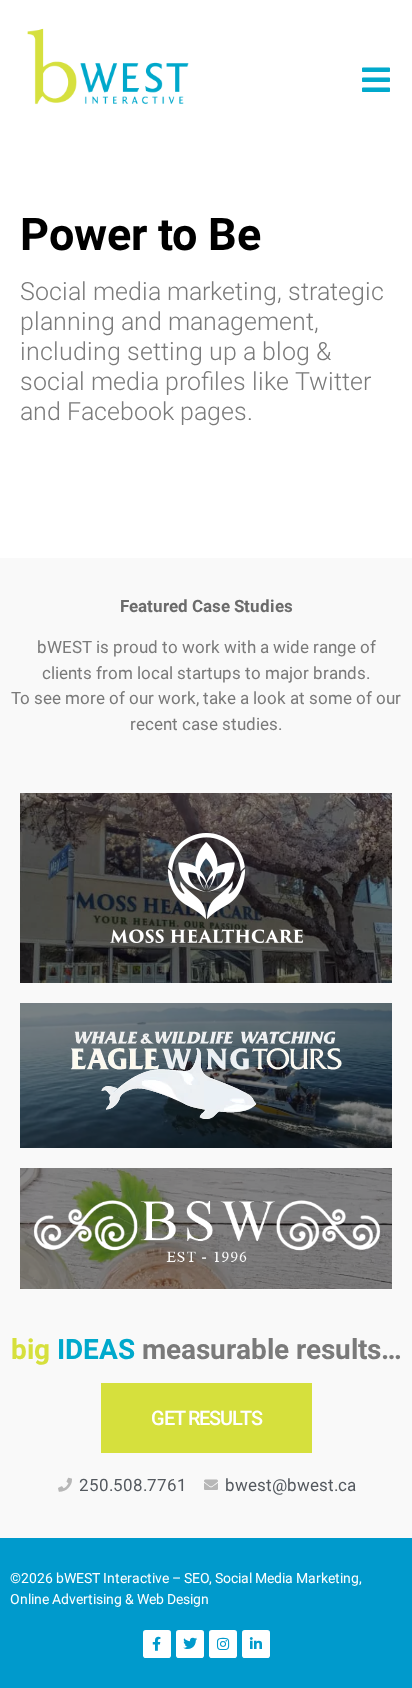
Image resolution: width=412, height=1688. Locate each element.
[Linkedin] (256, 1644)
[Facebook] (157, 1644)
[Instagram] (223, 1644)
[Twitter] (190, 1644)
